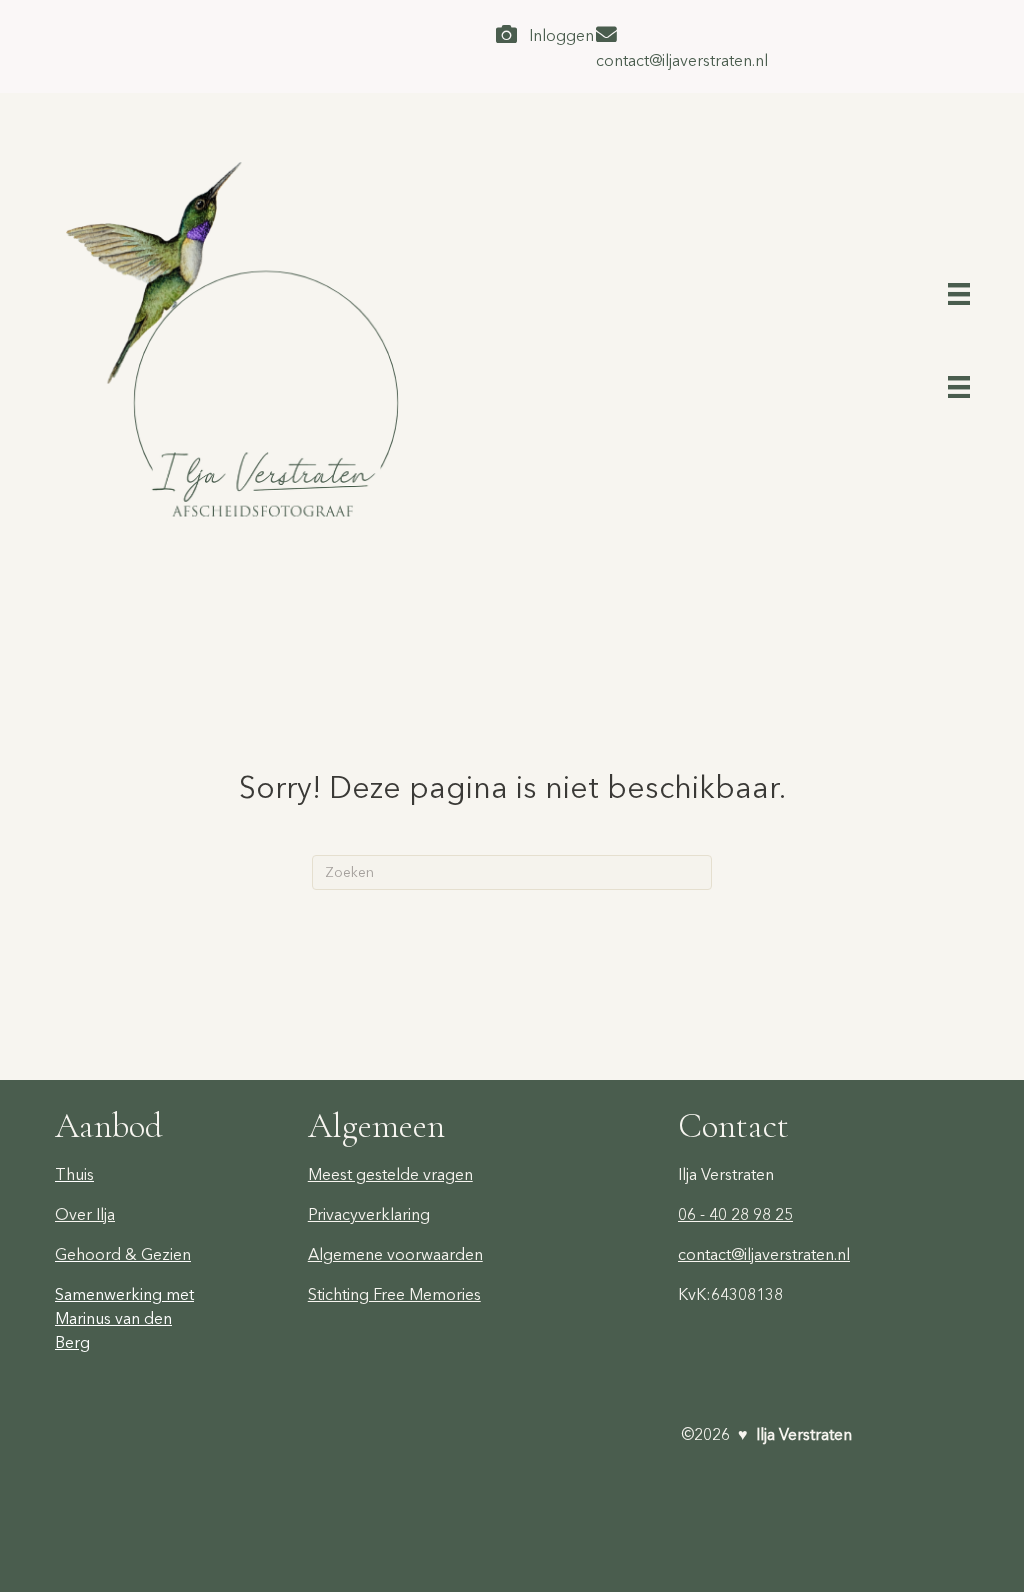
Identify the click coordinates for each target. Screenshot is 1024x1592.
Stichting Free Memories (394, 1294)
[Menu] (959, 291)
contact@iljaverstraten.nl (764, 1254)
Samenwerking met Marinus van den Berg (124, 1318)
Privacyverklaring (369, 1214)
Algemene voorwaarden (395, 1254)
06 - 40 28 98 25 (735, 1214)
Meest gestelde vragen (390, 1174)
